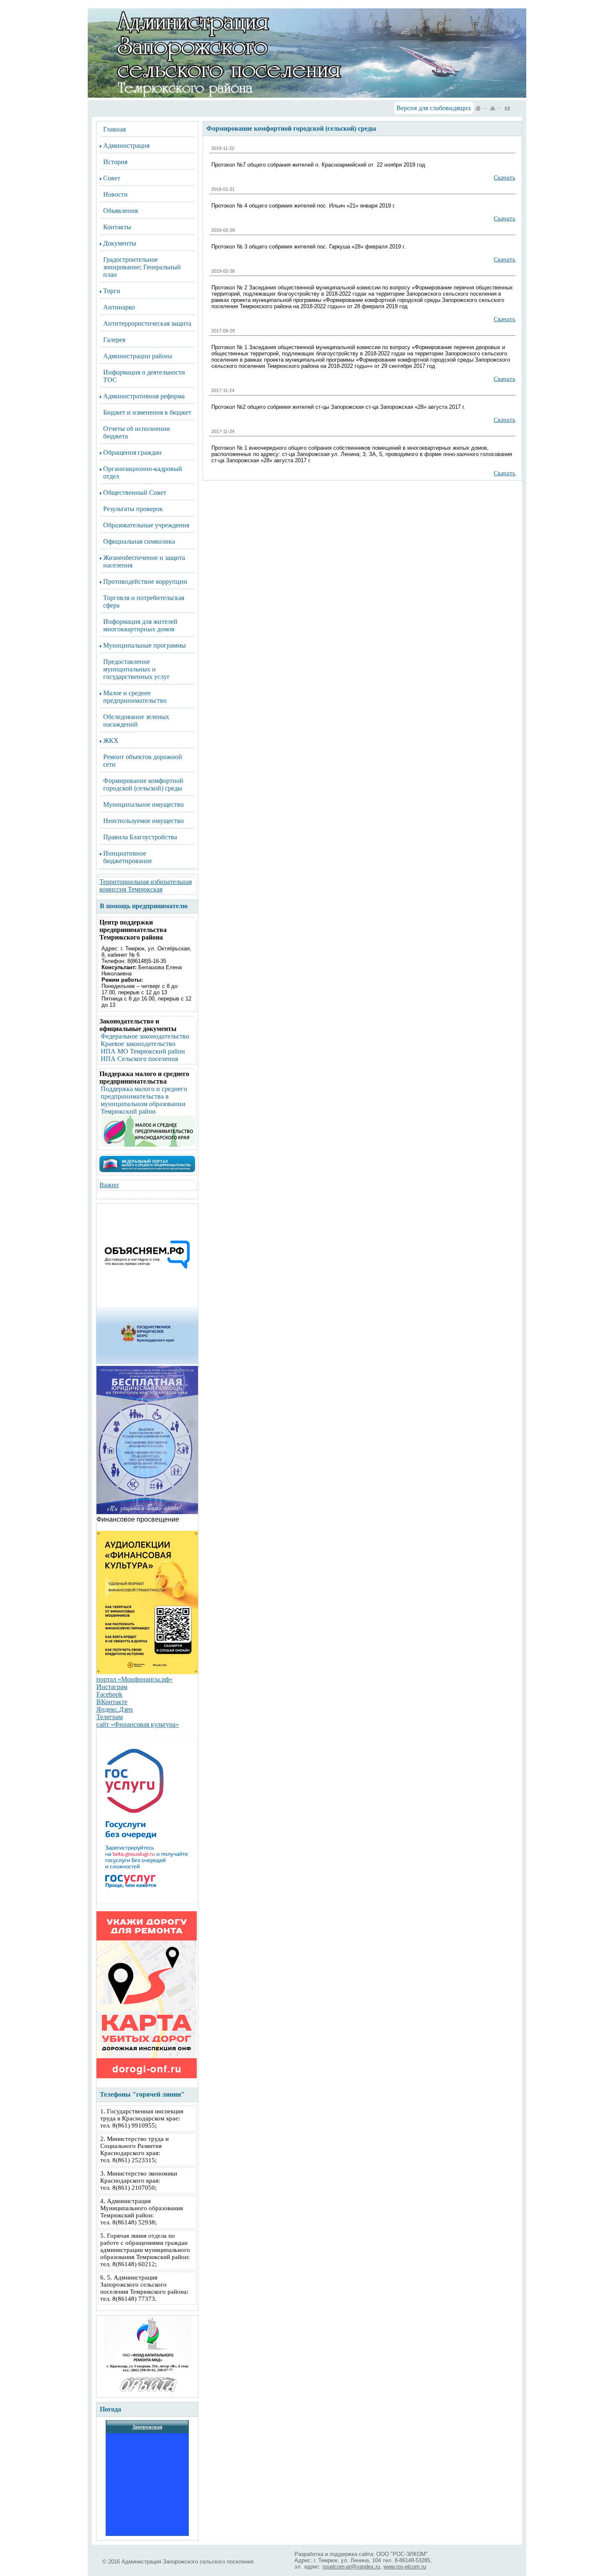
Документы (120, 243)
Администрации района (138, 356)
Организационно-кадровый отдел (143, 472)
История (115, 162)
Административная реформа (144, 396)
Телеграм (110, 1717)
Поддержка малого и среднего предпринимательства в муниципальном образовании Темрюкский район (144, 1100)
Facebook (109, 1694)
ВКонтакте (112, 1702)
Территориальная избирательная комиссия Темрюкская (146, 885)
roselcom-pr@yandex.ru (351, 2567)
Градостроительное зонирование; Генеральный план (142, 267)
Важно (109, 1185)
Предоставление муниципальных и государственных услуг (137, 669)
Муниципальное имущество (143, 804)
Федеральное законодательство (145, 1036)
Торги (112, 291)
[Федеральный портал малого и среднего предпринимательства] (147, 1170)
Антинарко (119, 307)
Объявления (121, 211)
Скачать (505, 177)
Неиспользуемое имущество (143, 821)
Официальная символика (139, 541)
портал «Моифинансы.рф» (134, 1679)
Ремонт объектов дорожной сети (143, 761)
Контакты (117, 227)
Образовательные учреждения (146, 525)
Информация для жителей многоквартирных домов (140, 625)
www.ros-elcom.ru (405, 2567)
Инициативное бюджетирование (128, 857)
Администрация (126, 146)
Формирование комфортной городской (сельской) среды (143, 784)
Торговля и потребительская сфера (144, 602)
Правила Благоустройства (140, 837)
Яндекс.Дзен (115, 1709)
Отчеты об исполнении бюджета (137, 432)
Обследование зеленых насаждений (136, 721)
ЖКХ (111, 741)
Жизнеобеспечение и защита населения (144, 561)
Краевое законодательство (138, 1044)
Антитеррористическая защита (147, 323)
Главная (114, 129)
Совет (112, 178)
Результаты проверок (133, 509)
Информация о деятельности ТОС (144, 376)
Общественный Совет (135, 493)
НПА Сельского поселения (139, 1059)
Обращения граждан (132, 452)
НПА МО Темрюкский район (143, 1051)
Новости (115, 194)
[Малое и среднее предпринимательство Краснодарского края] (148, 1144)
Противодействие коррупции (145, 581)
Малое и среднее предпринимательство (135, 697)
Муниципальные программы (145, 645)
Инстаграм (112, 1687)
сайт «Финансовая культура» (138, 1724)
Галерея (114, 340)
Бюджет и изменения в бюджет (147, 412)
